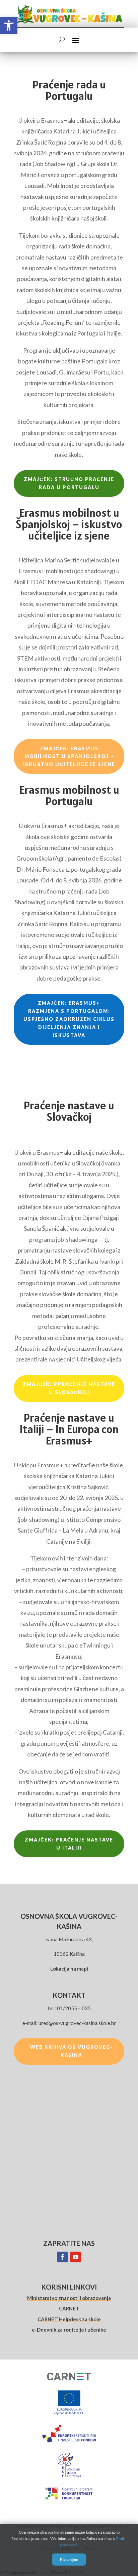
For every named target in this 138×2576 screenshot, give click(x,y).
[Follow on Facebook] (62, 2257)
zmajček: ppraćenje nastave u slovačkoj (69, 1388)
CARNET (69, 2308)
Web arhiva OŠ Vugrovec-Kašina (71, 2051)
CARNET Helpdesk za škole (69, 2319)
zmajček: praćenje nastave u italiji (69, 1844)
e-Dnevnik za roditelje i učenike (69, 2330)
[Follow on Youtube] (76, 2257)
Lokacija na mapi (69, 1969)
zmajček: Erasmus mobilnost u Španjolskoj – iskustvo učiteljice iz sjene (69, 757)
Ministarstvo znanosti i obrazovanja (69, 2298)
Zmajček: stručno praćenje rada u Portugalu (69, 483)
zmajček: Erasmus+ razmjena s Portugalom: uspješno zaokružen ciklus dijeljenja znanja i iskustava (69, 1019)
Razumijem (69, 2560)
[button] (9, 26)
